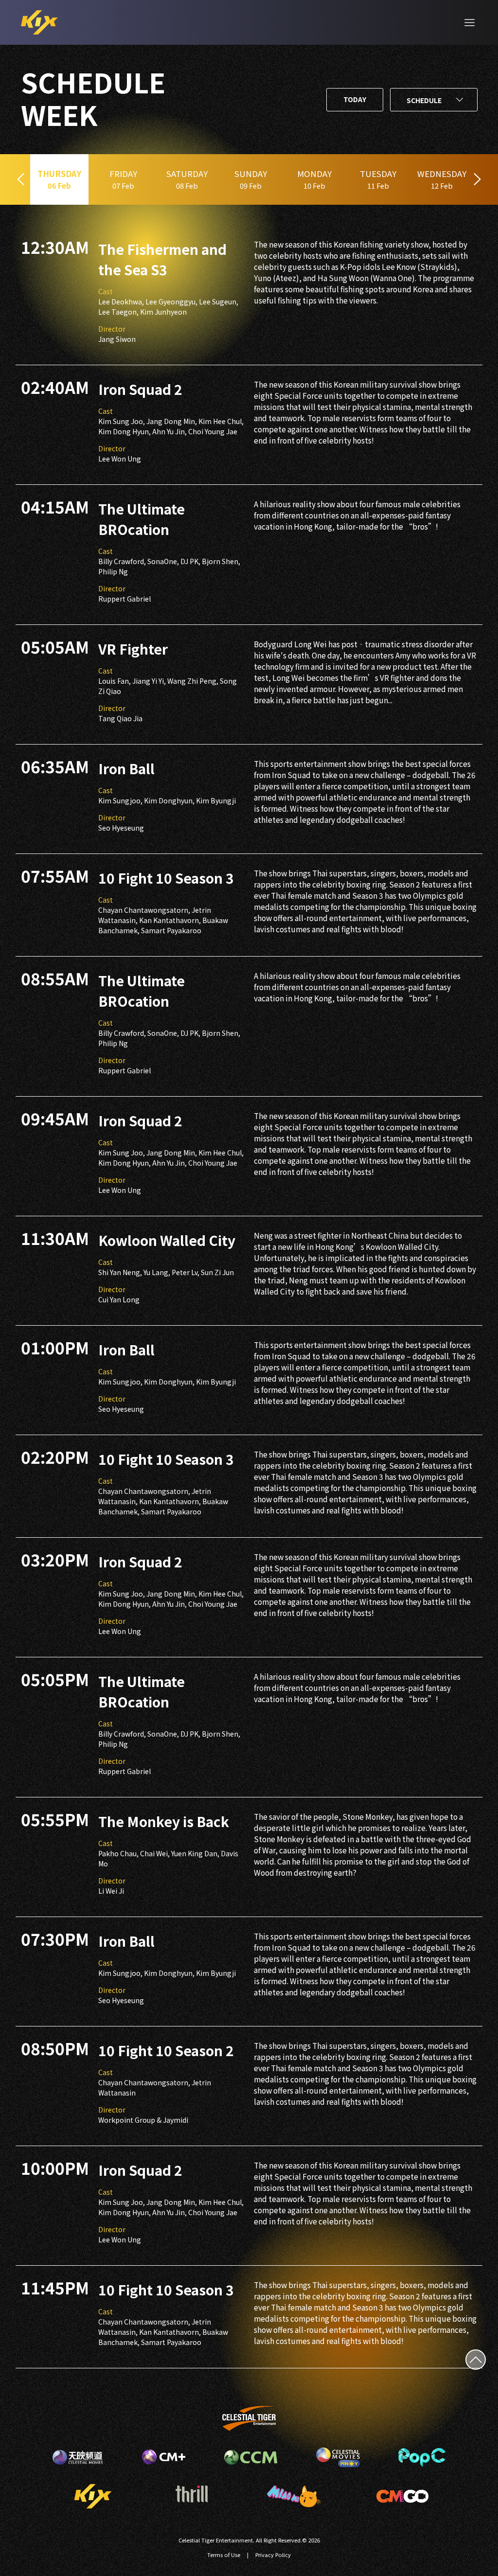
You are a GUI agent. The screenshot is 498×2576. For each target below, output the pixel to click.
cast (106, 291)
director (112, 329)
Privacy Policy (273, 2555)
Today (355, 99)
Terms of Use (224, 2555)
